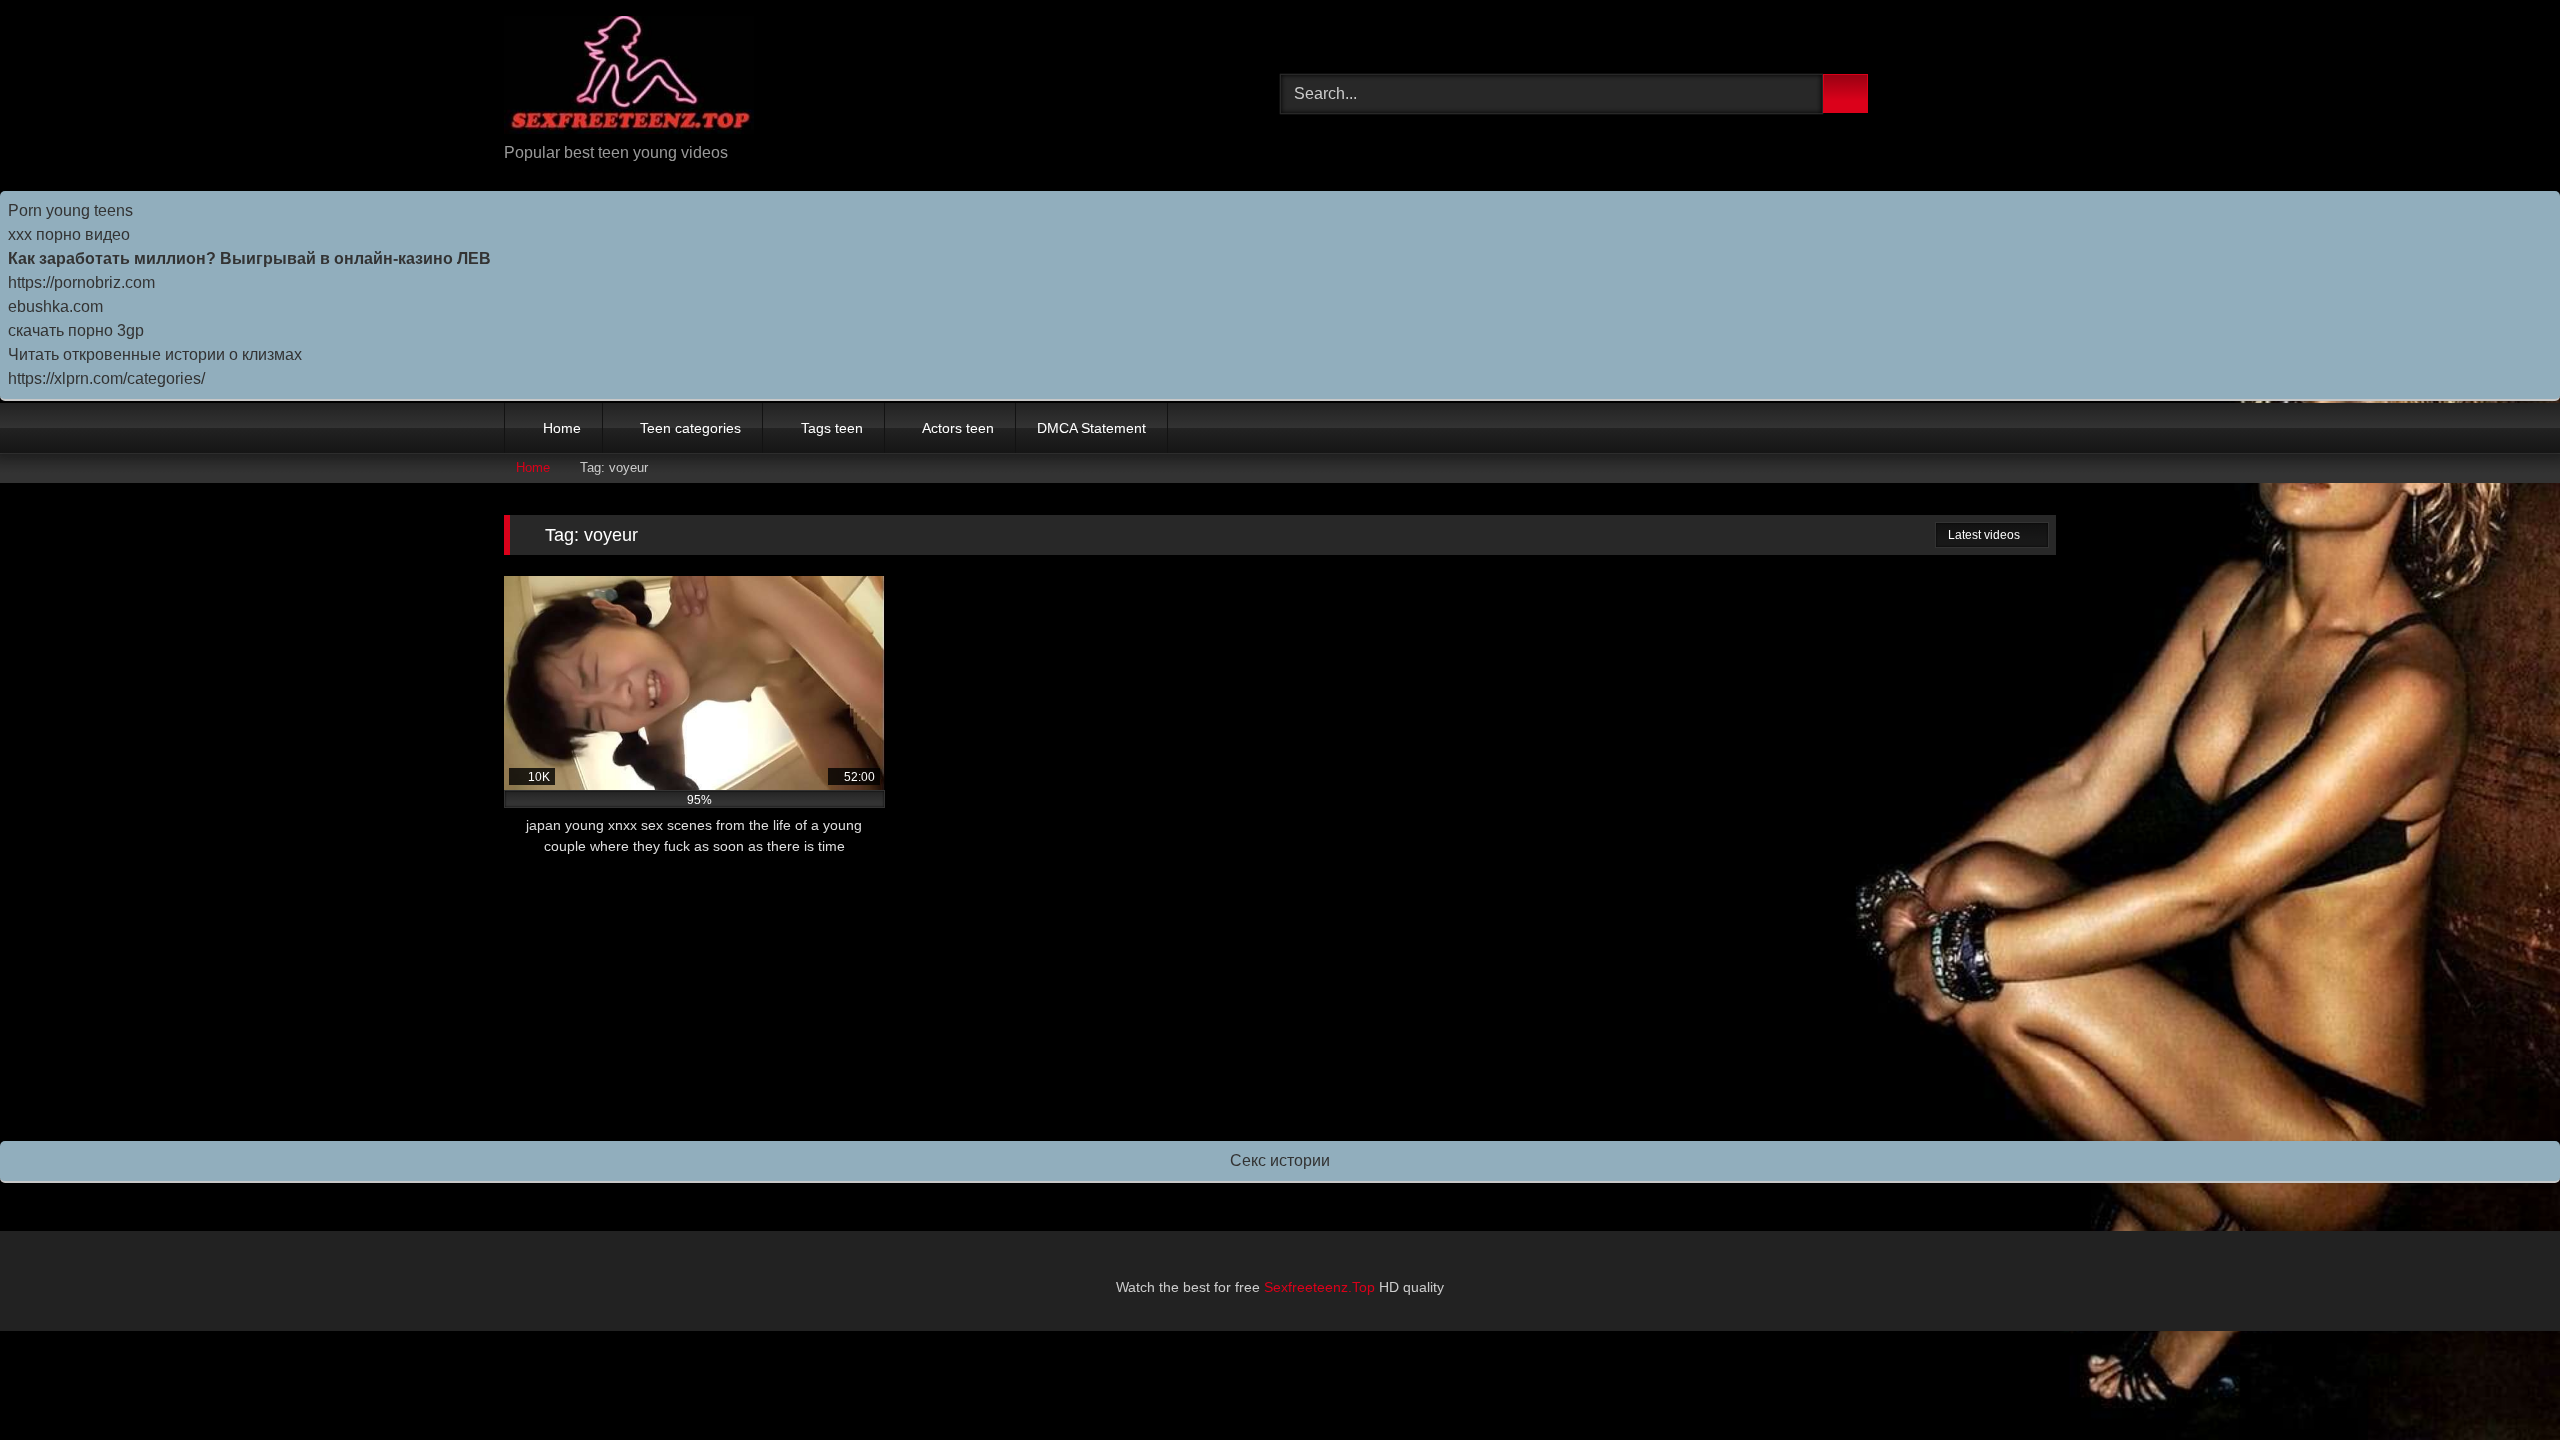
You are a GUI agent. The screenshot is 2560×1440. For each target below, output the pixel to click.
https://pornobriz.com (81, 282)
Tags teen (832, 428)
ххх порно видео (69, 234)
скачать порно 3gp (76, 330)
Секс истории (1280, 1160)
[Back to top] (2500, 1380)
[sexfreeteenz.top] (629, 78)
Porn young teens (70, 210)
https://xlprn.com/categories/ (106, 378)
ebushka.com (55, 306)
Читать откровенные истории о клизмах (155, 354)
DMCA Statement (1091, 428)
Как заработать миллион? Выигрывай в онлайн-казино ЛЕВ (249, 258)
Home (562, 428)
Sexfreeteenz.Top (1319, 1287)
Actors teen (958, 428)
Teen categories (690, 428)
